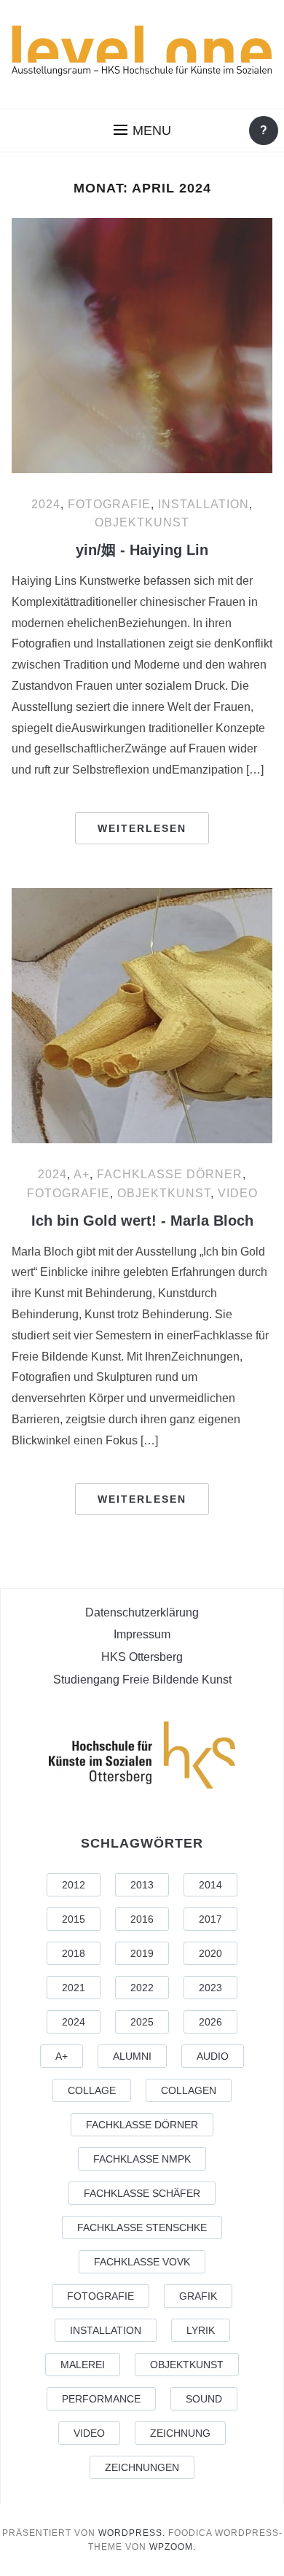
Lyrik (201, 2330)
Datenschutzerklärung (142, 1612)
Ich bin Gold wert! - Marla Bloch (142, 1221)
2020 (210, 1953)
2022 (142, 1988)
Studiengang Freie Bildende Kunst (142, 1680)
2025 (142, 2022)
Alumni (132, 2056)
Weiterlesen (142, 828)
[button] (142, 131)
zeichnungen (142, 2467)
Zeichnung (180, 2433)
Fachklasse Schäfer (142, 2193)
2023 (210, 1988)
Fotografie (109, 504)
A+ (82, 1174)
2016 (142, 1919)
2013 (142, 1885)
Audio (213, 2056)
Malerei (83, 2365)
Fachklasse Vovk (142, 2262)
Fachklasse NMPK (142, 2159)
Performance (101, 2399)
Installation (204, 504)
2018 (74, 1953)
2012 (74, 1885)
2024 (46, 504)
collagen (189, 2090)
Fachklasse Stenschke (142, 2227)
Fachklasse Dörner (170, 1174)
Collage (92, 2090)
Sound (204, 2399)
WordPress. (132, 2533)
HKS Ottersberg (142, 1657)
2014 (210, 1885)
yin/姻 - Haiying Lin (142, 550)
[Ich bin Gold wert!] (142, 1016)
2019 (142, 1953)
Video (238, 1193)
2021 (74, 1988)
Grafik (198, 2296)
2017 (210, 1919)
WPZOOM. (173, 2547)
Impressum (142, 1634)
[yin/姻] (142, 346)
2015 (74, 1919)
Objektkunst (142, 522)
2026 (210, 2022)
